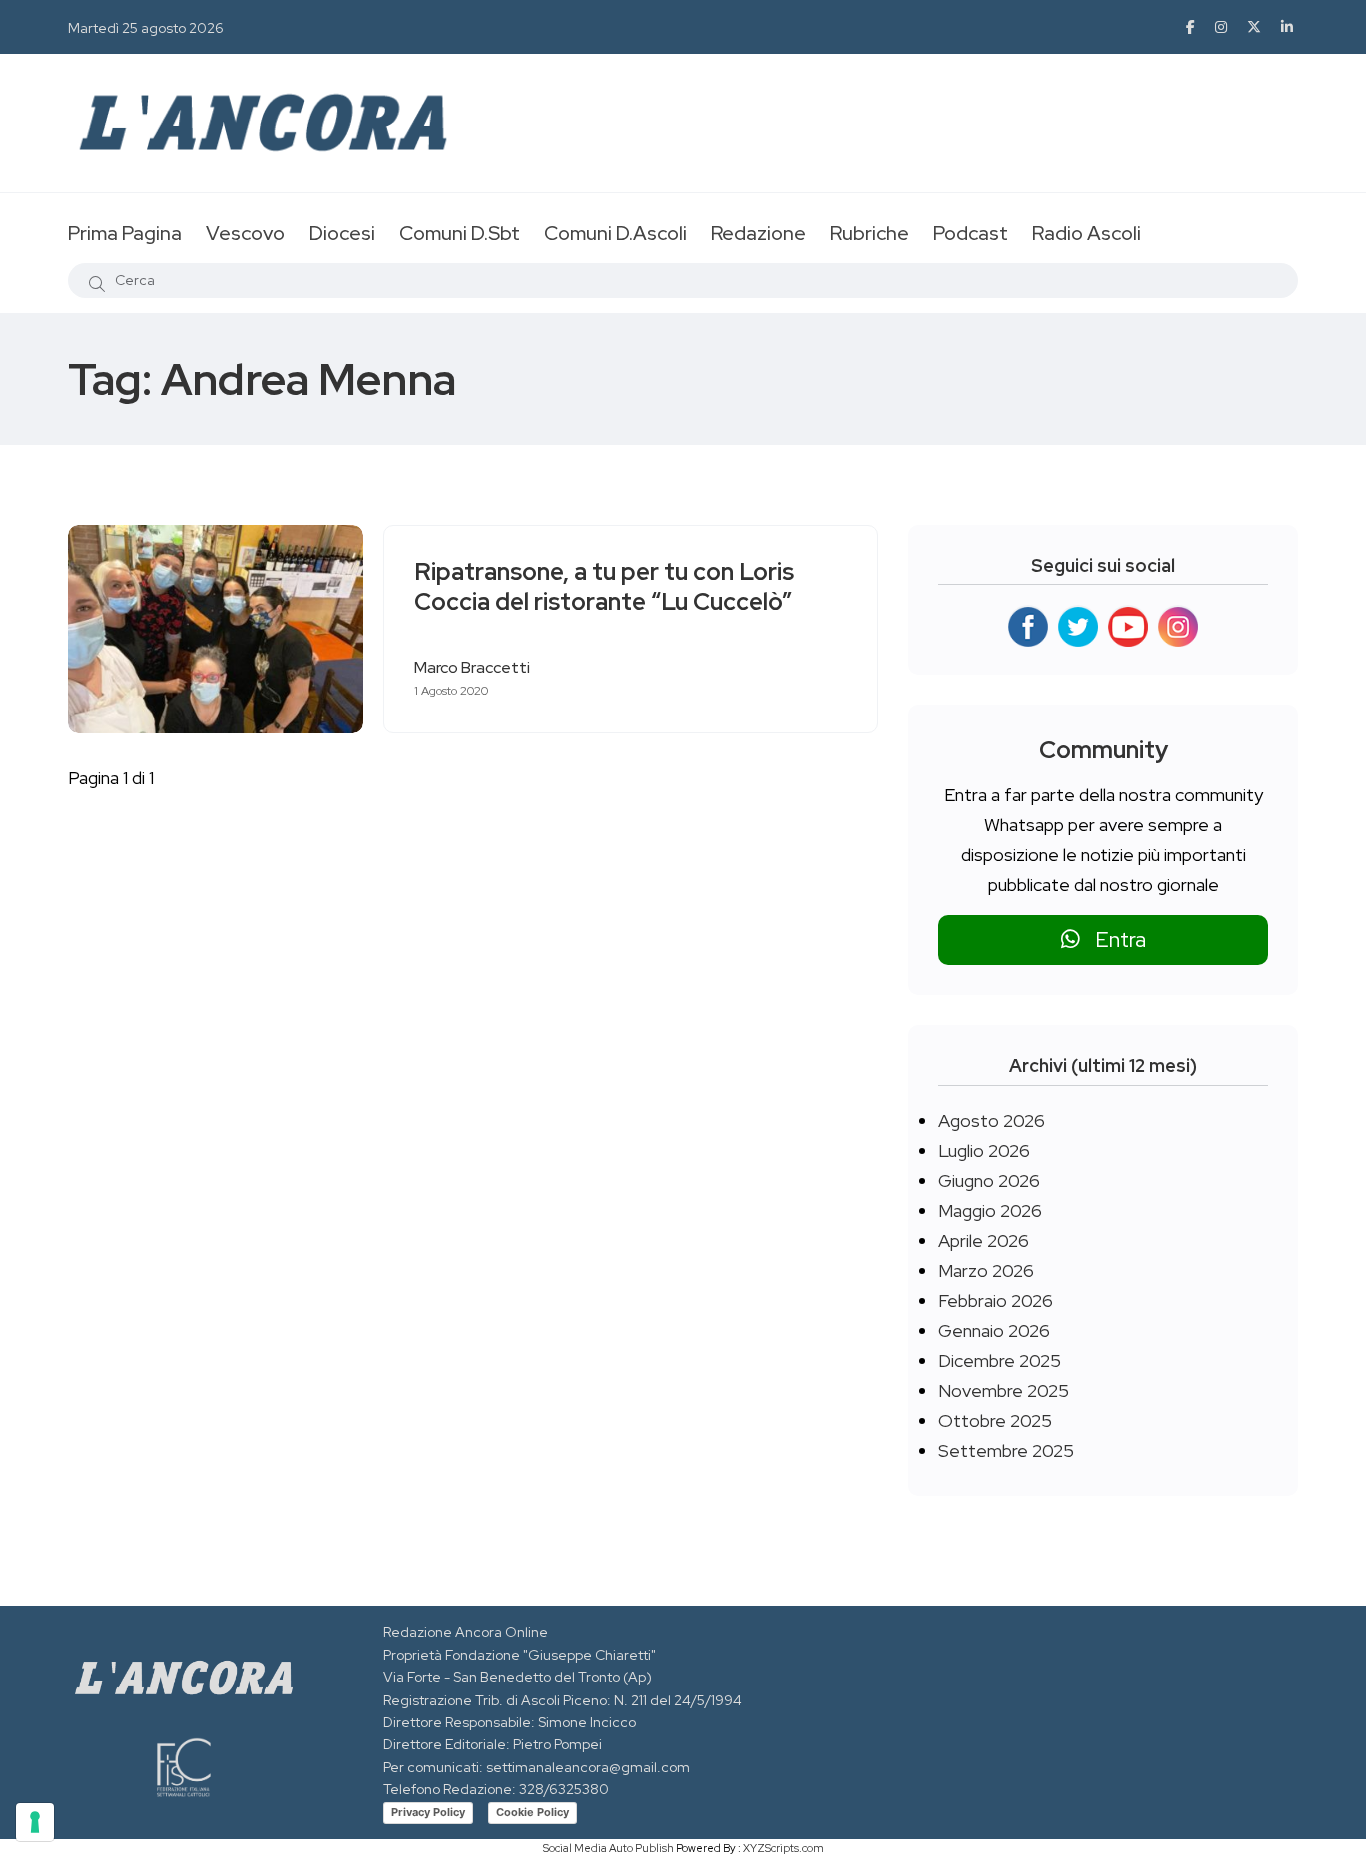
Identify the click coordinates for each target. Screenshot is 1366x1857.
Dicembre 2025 (999, 1360)
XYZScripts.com (783, 1848)
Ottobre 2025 (995, 1420)
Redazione (758, 233)
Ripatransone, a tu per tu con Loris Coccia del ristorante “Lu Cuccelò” (604, 587)
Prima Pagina (125, 233)
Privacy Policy (428, 1812)
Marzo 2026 (986, 1270)
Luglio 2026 (984, 1150)
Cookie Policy (532, 1812)
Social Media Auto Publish (608, 1848)
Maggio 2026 (990, 1210)
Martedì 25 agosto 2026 (146, 28)
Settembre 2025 (1006, 1450)
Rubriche (869, 233)
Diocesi (342, 233)
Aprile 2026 (983, 1240)
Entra (1113, 939)
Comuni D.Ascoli (615, 233)
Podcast (970, 233)
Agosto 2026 (991, 1120)
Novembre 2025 (1003, 1390)
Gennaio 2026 (994, 1330)
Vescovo (245, 233)
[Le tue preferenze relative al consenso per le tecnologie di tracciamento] (35, 1822)
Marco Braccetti (472, 667)
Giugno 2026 (989, 1180)
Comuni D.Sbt (459, 233)
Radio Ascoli (1086, 233)
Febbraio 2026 (995, 1300)
